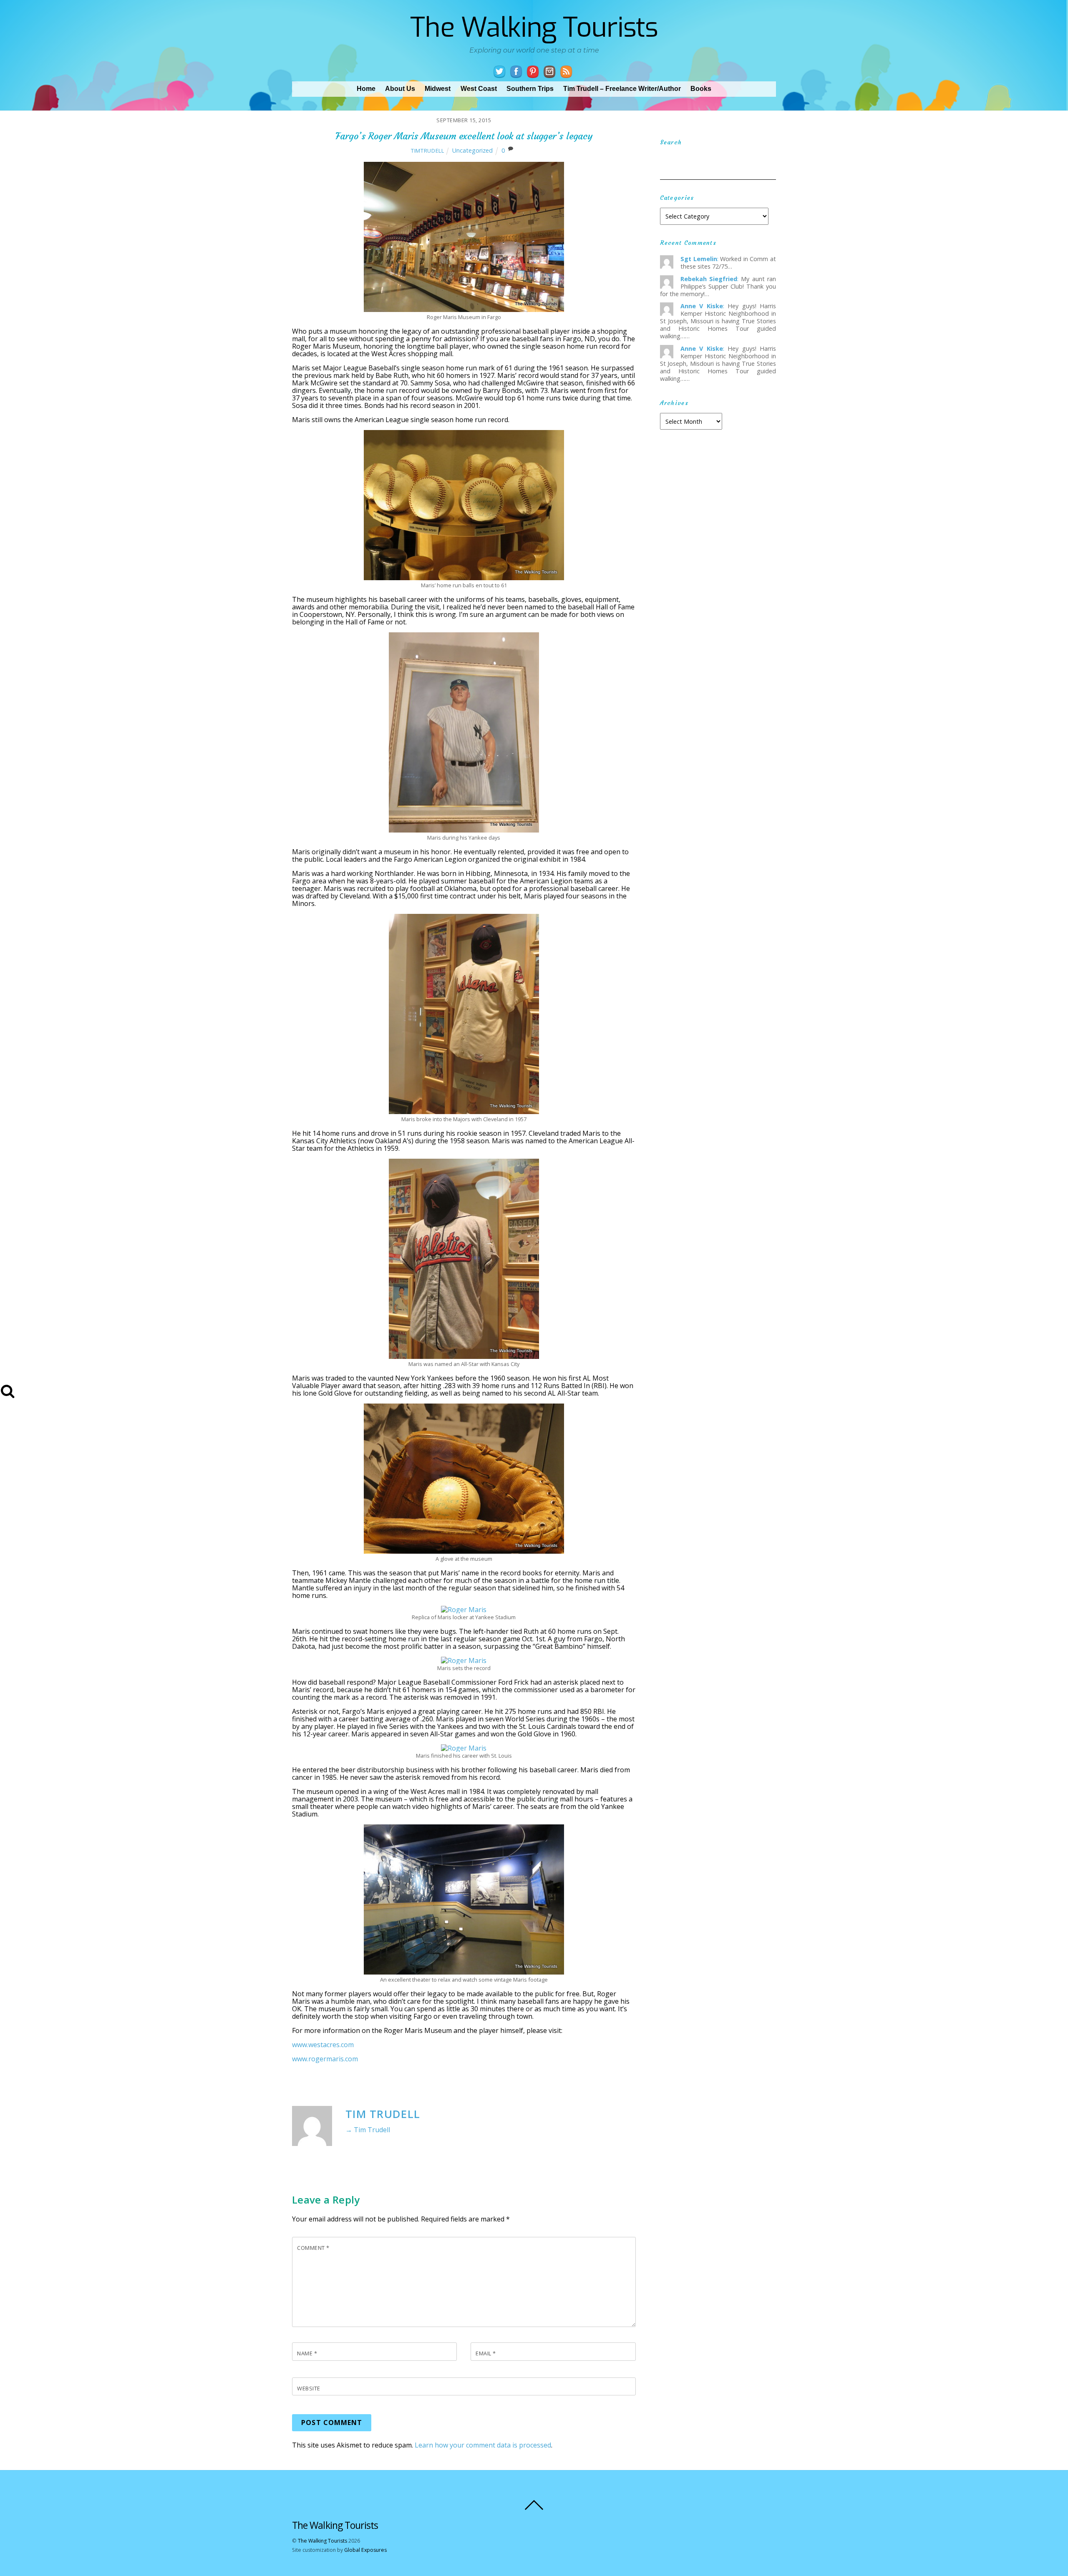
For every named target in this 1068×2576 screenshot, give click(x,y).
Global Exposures (365, 2550)
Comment (313, 2248)
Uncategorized (472, 150)
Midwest (438, 89)
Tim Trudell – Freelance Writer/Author (622, 89)
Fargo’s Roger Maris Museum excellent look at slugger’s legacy (464, 136)
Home (366, 89)
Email (486, 2353)
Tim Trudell (383, 2114)
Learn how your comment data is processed (483, 2445)
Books (701, 89)
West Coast (479, 89)
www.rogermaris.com (325, 2059)
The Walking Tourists (322, 2541)
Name (307, 2353)
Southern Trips (530, 89)
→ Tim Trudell (368, 2130)
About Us (400, 89)
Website (309, 2388)
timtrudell (427, 151)
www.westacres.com (323, 2045)
